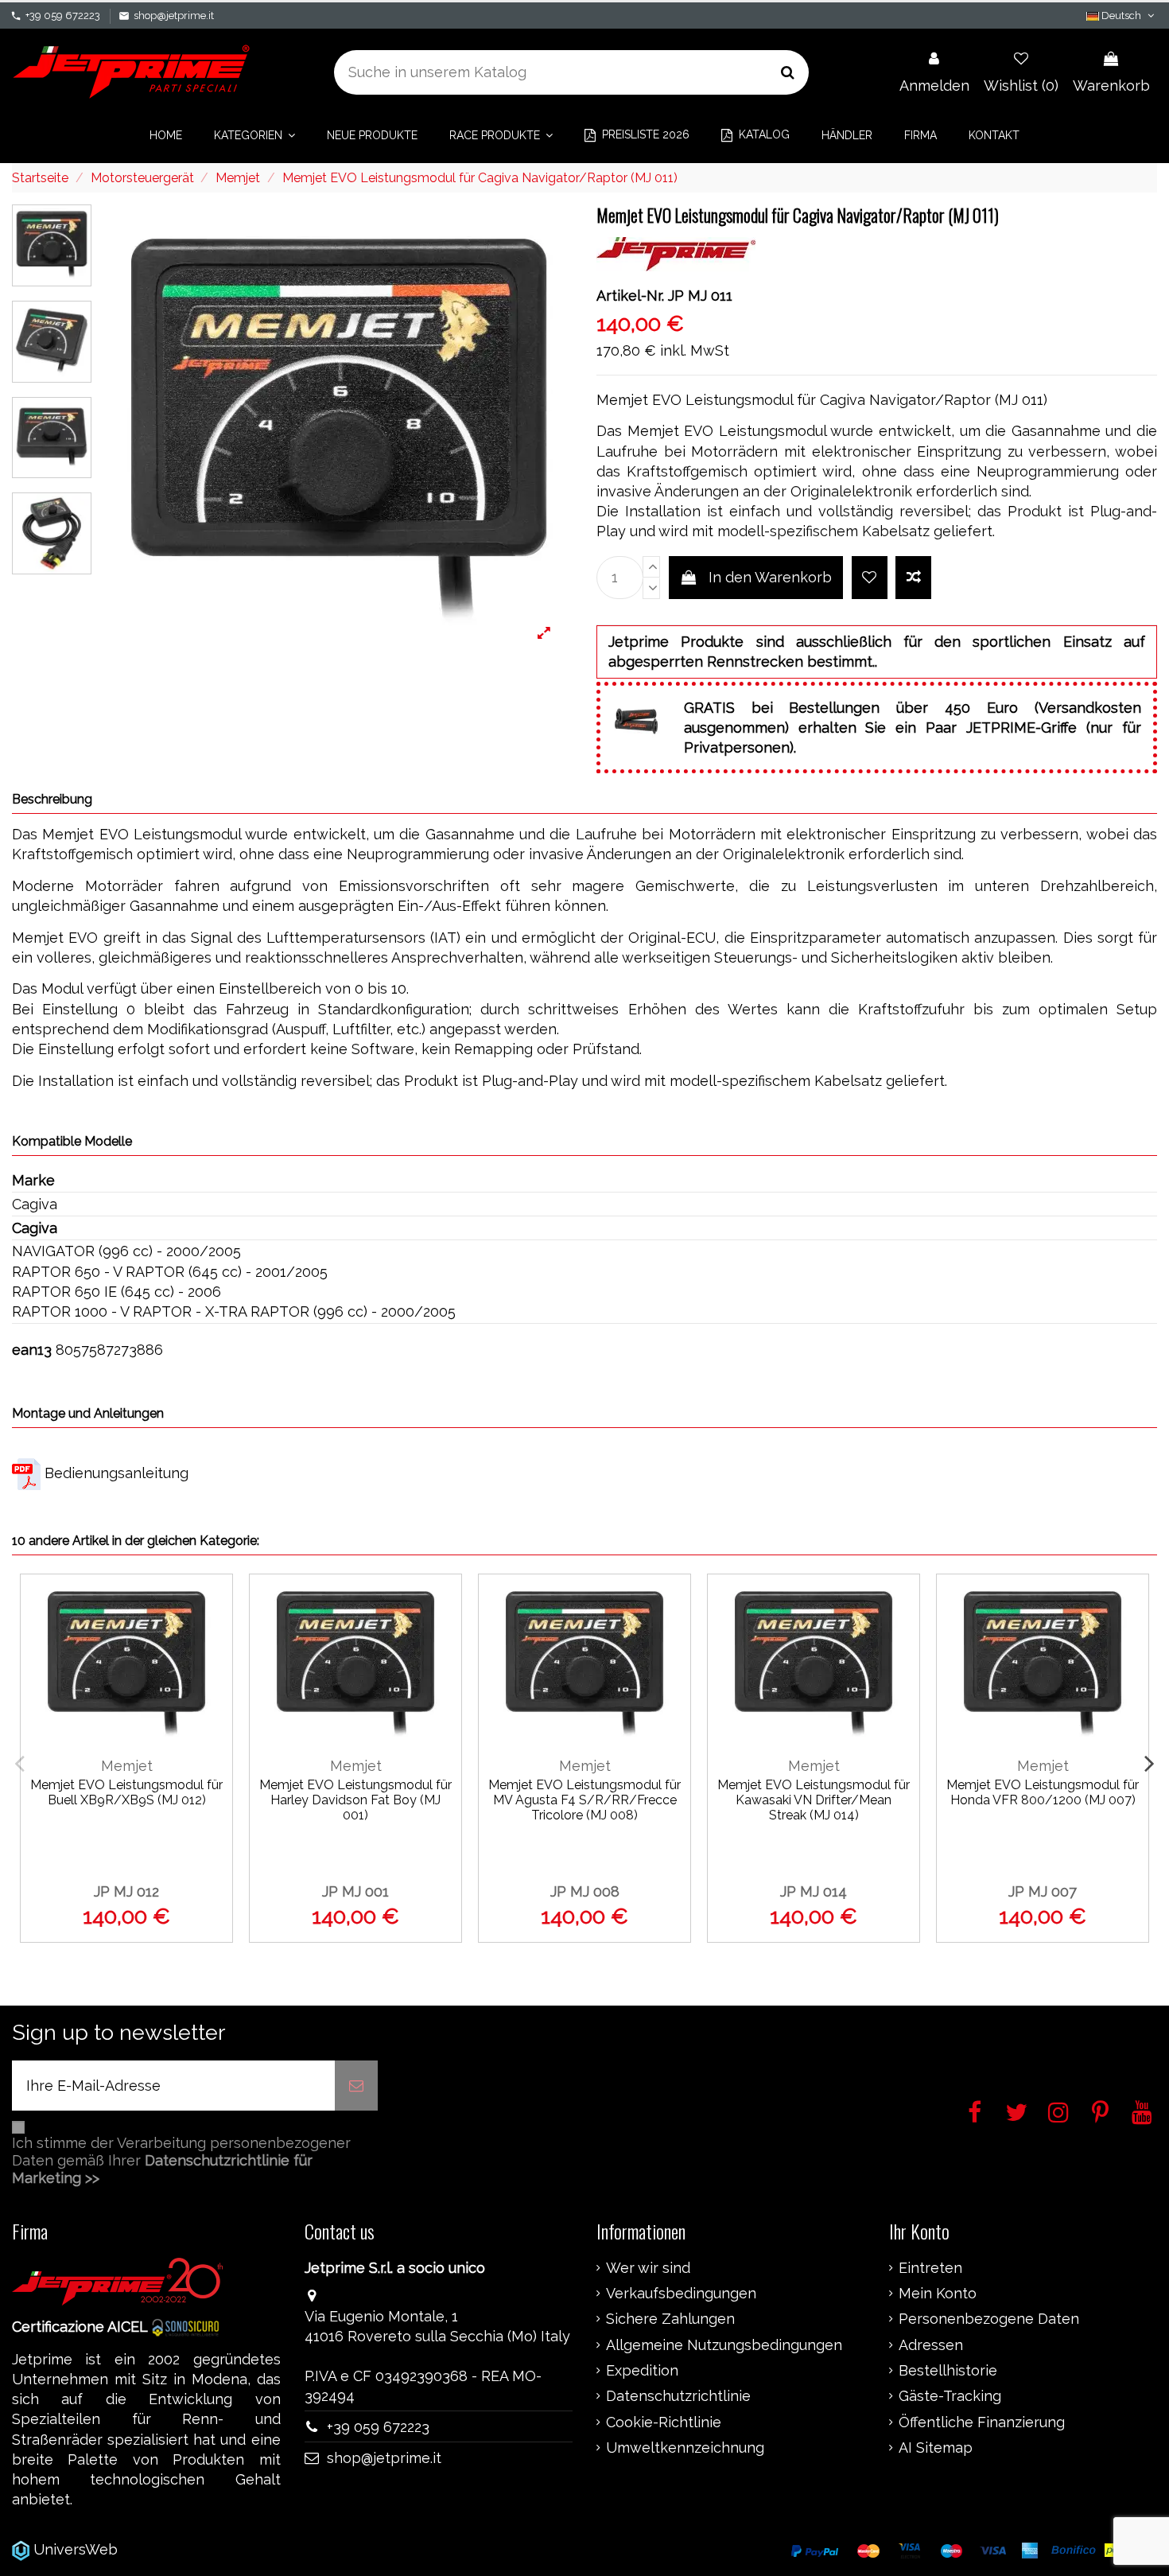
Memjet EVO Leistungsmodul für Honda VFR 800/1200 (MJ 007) (1043, 1792)
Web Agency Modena (194, 2549)
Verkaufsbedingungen (681, 2294)
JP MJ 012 (126, 1891)
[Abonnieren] (356, 2086)
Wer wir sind (648, 2268)
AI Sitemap (936, 2448)
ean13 (32, 1350)
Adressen (931, 2345)
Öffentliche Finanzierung (982, 2422)
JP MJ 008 (585, 1891)
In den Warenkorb (770, 577)
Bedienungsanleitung (117, 1473)
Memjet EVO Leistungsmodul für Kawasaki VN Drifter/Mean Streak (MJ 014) (814, 1800)
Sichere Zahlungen (670, 2319)
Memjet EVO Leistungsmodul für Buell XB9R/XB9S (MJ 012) (126, 1792)
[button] (254, 135)
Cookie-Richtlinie (664, 2422)
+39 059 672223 (63, 16)
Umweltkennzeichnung (685, 2448)
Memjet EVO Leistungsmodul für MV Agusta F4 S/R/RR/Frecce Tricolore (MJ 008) (584, 1800)
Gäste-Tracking (950, 2396)
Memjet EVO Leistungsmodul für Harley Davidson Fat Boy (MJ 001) (355, 1800)
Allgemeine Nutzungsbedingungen (724, 2345)
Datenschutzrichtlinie (678, 2396)
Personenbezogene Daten (989, 2319)
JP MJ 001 (355, 1891)
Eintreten (930, 2268)
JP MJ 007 (1043, 1891)
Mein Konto (938, 2294)
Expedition (642, 2371)
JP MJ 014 (814, 1891)
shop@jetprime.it (174, 16)
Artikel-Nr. (630, 296)
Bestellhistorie (948, 2371)
